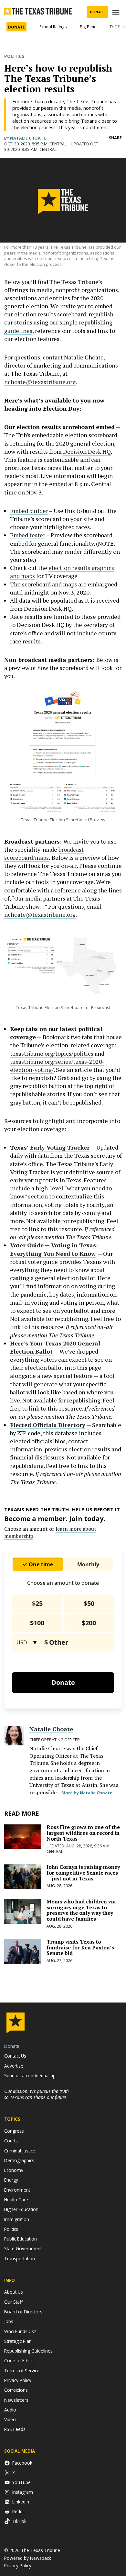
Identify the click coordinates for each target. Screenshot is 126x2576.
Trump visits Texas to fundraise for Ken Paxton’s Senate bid (80, 1947)
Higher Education (21, 2209)
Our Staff (13, 2302)
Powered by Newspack (28, 2558)
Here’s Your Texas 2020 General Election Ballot (55, 1347)
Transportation (20, 2258)
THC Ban (117, 27)
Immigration (17, 2219)
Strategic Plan (18, 2341)
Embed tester (28, 535)
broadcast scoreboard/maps (44, 853)
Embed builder (29, 511)
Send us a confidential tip (30, 2076)
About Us (14, 2292)
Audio (10, 2410)
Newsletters (16, 2400)
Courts (11, 2141)
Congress (14, 2131)
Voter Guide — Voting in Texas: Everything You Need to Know (54, 1249)
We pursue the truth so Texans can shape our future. (37, 2094)
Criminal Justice (20, 2151)
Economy (14, 2170)
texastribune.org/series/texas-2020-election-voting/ (57, 1066)
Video (10, 2419)
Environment (17, 2190)
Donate (98, 12)
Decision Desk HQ (87, 451)
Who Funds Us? (20, 2331)
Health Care (16, 2200)
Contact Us (15, 2056)
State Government (23, 2248)
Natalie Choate (28, 138)
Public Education (21, 2239)
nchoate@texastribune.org (40, 382)
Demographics (19, 2160)
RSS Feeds (15, 2429)
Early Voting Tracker (60, 1147)
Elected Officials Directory (48, 1425)
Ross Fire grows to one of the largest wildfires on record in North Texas (83, 1833)
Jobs (9, 2321)
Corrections (16, 2390)
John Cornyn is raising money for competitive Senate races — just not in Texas (83, 1872)
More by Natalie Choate (87, 1793)
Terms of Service (22, 2371)
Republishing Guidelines (28, 2351)
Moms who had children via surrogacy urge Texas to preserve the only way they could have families (81, 1910)
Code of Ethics (19, 2360)
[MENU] (117, 12)
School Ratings (53, 27)
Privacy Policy (18, 2380)
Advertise (14, 2066)
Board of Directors (23, 2312)
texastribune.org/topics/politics (52, 1053)
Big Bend (88, 27)
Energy (11, 2180)
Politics (14, 56)
